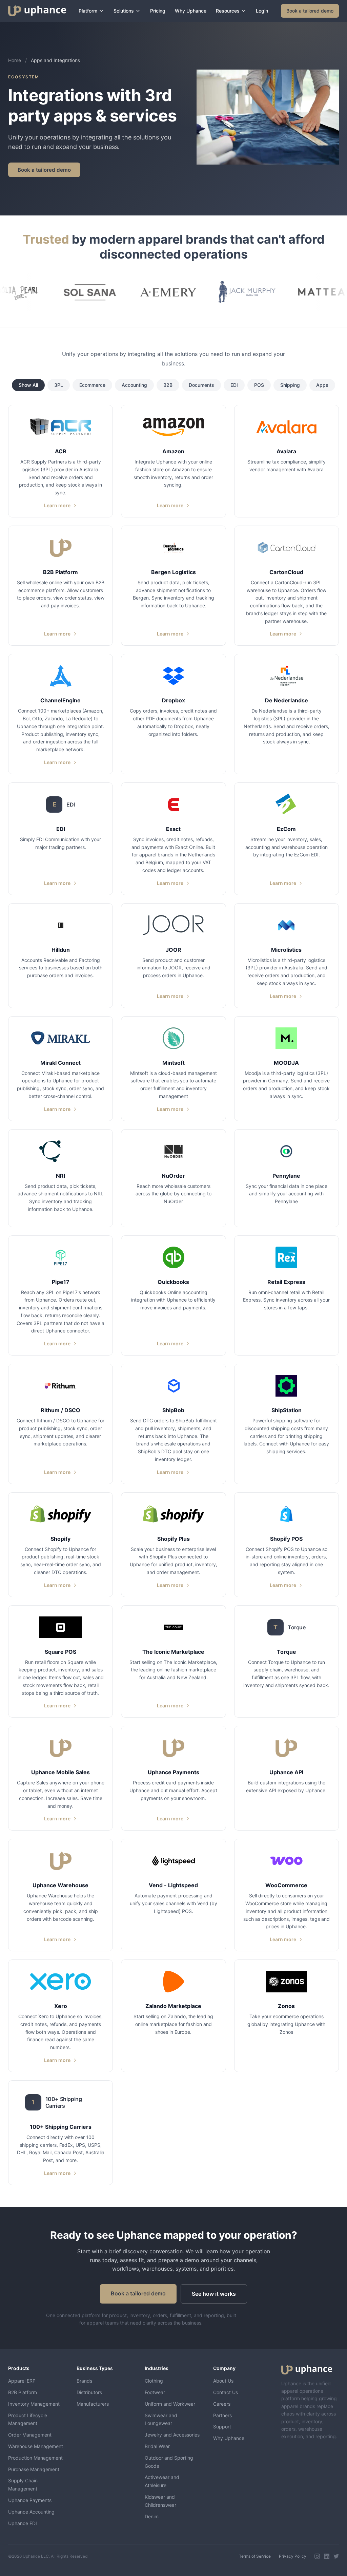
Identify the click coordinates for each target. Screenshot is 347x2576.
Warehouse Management (36, 2446)
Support (222, 2427)
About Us (223, 2381)
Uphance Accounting (31, 2512)
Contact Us (226, 2392)
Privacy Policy (293, 2556)
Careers (222, 2404)
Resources (228, 11)
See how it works (214, 2294)
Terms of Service (255, 2556)
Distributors (89, 2392)
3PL (59, 385)
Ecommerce (92, 385)
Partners (222, 2415)
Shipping (290, 385)
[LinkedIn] (327, 2556)
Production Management (35, 2458)
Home (15, 60)
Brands (84, 2381)
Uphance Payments (30, 2500)
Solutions (124, 11)
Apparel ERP (22, 2381)
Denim (152, 2516)
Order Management (30, 2435)
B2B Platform (23, 2392)
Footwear (155, 2392)
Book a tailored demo (310, 11)
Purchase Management (34, 2469)
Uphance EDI (23, 2523)
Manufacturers (93, 2404)
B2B (168, 385)
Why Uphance (191, 11)
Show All (28, 385)
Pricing (158, 11)
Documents (201, 385)
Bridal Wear (157, 2446)
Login (262, 11)
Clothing (154, 2381)
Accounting (134, 385)
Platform (88, 11)
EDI (234, 385)
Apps (322, 385)
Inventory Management (34, 2404)
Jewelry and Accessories (172, 2435)
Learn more (57, 505)
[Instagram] (317, 2556)
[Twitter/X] (336, 2556)
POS (259, 385)
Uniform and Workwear (170, 2404)
